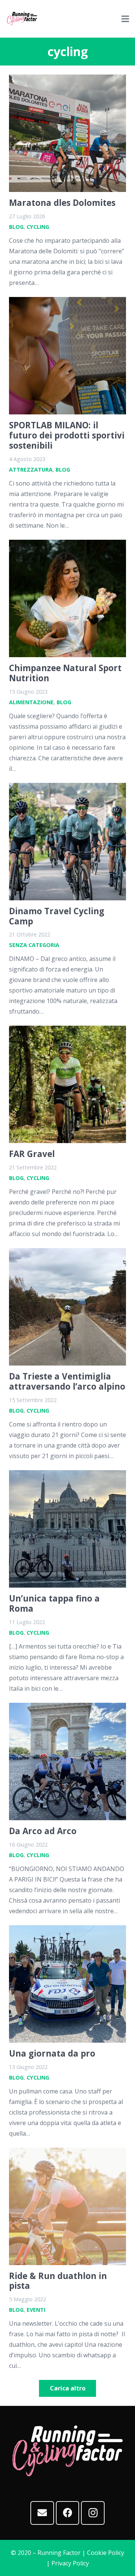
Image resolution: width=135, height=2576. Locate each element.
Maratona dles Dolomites (62, 203)
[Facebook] (68, 2513)
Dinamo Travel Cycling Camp (57, 916)
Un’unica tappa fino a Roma (54, 1603)
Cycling (38, 227)
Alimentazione (31, 702)
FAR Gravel (32, 1154)
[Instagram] (93, 2513)
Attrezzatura (31, 470)
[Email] (42, 2513)
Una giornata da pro (52, 2053)
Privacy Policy (70, 2563)
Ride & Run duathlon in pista (58, 2281)
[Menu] (125, 19)
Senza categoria (34, 945)
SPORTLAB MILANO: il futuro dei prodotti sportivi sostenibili (67, 435)
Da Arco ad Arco (43, 1831)
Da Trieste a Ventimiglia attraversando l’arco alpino (67, 1381)
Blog (16, 227)
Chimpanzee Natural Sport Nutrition (65, 673)
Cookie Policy (106, 2553)
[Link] (22, 19)
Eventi (36, 2310)
